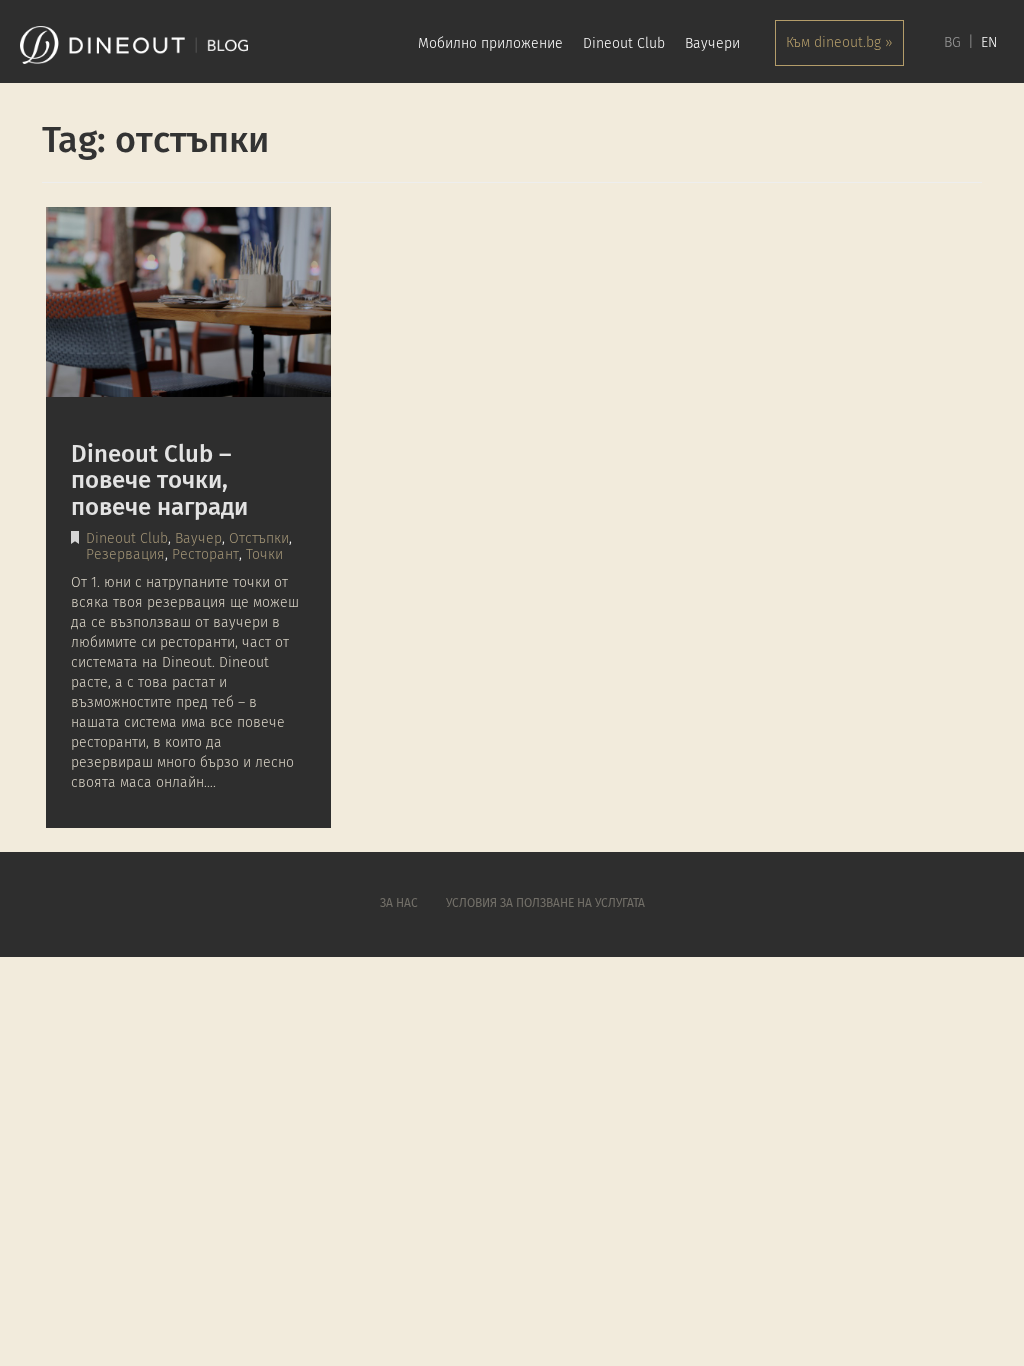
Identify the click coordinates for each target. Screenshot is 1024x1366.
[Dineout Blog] (134, 45)
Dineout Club (624, 44)
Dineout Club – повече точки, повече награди (159, 481)
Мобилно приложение (490, 44)
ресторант (205, 555)
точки (264, 555)
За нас (399, 904)
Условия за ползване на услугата (545, 904)
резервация (125, 555)
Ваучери (712, 44)
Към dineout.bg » (839, 43)
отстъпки (259, 539)
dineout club (127, 539)
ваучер (198, 539)
